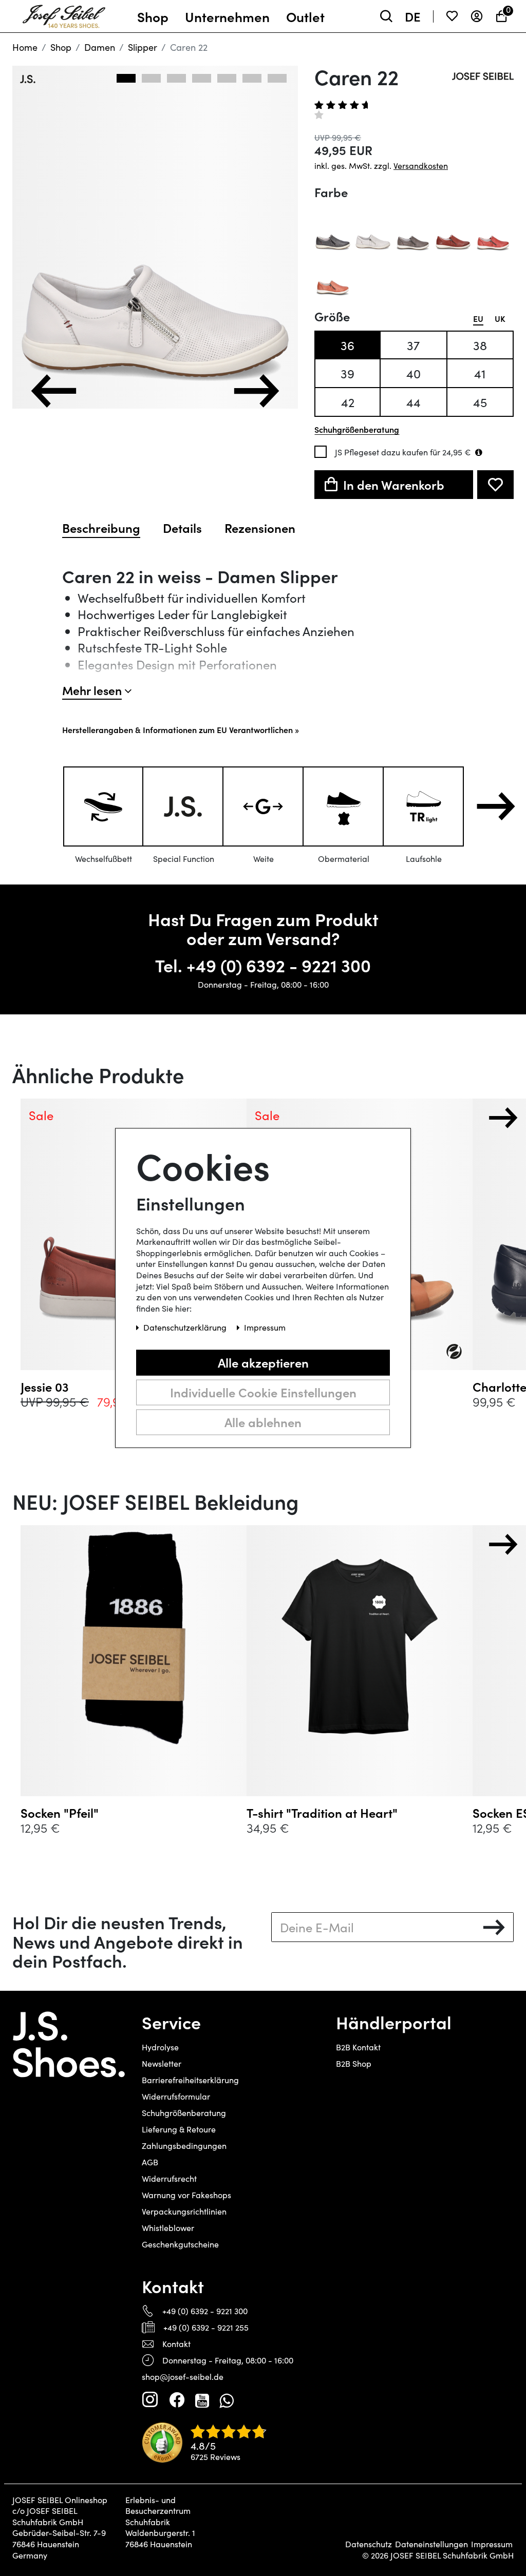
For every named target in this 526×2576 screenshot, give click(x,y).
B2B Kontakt (358, 2047)
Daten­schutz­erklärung (186, 1328)
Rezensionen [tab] (260, 528)
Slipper (143, 47)
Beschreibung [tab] (101, 528)
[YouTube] (202, 2400)
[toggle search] (386, 16)
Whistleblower (168, 2228)
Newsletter (162, 2063)
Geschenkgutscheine (180, 2244)
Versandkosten (421, 166)
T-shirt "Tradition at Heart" (322, 1813)
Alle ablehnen (263, 1422)
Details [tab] (182, 528)
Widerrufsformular (176, 2096)
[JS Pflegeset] (479, 452)
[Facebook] (177, 2400)
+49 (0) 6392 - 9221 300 (279, 965)
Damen (100, 47)
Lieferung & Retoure (179, 2129)
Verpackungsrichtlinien (184, 2211)
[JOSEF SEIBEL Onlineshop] (64, 14)
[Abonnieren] (494, 1927)
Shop (61, 47)
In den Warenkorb (394, 484)
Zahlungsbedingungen (184, 2146)
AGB (150, 2162)
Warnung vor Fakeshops (186, 2195)
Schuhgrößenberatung (184, 2113)
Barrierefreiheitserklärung (190, 2080)
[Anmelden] (477, 16)
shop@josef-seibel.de (183, 2377)
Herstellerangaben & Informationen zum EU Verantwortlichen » (181, 729)
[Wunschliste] (452, 16)
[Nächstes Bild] (256, 391)
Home (25, 47)
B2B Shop (354, 2063)
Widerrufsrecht (169, 2178)
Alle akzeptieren (263, 1362)
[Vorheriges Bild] (54, 391)
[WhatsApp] (226, 2400)
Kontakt (176, 2344)
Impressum (492, 2544)
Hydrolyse (160, 2047)
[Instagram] (150, 2400)
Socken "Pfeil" (60, 1813)
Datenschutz (369, 2544)
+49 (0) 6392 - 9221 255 (206, 2327)
